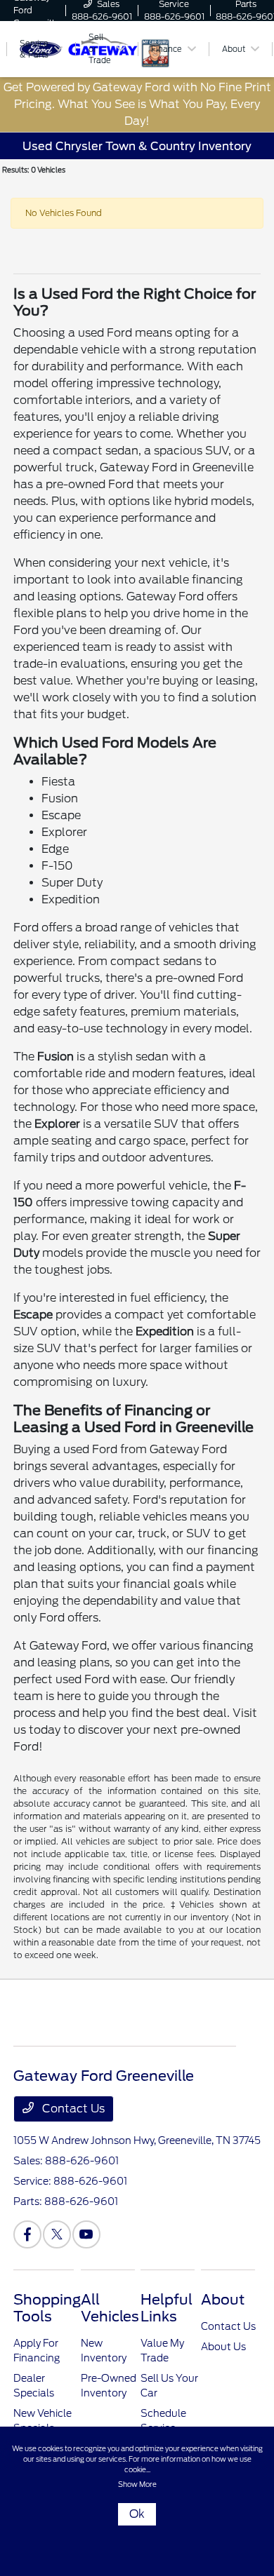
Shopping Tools (47, 2308)
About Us (223, 2347)
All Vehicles (110, 2308)
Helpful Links (167, 2308)
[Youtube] (86, 2234)
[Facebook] (27, 2234)
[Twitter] (57, 2234)
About (223, 2300)
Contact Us (72, 2109)
